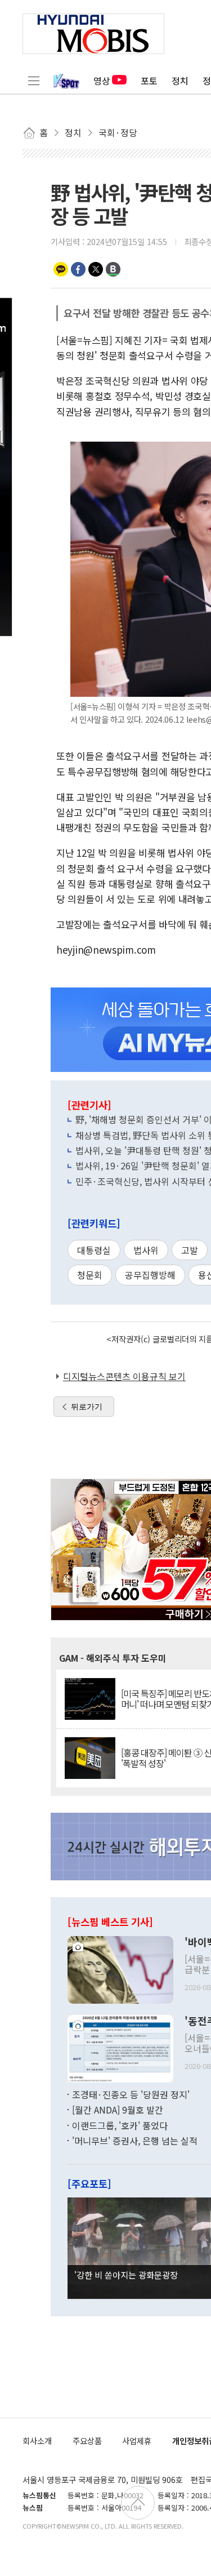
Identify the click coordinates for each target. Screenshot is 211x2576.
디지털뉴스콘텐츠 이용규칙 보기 (124, 1376)
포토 (149, 81)
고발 (190, 1250)
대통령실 (94, 1250)
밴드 (113, 269)
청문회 (90, 1275)
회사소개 (37, 2441)
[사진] (120, 1968)
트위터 (96, 269)
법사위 (146, 1250)
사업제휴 (137, 2441)
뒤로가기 (87, 1407)
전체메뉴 (34, 81)
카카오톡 (61, 269)
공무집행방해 (150, 1275)
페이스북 (78, 269)
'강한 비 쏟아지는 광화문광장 (126, 2275)
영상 (102, 81)
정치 (180, 81)
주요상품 (87, 2441)
